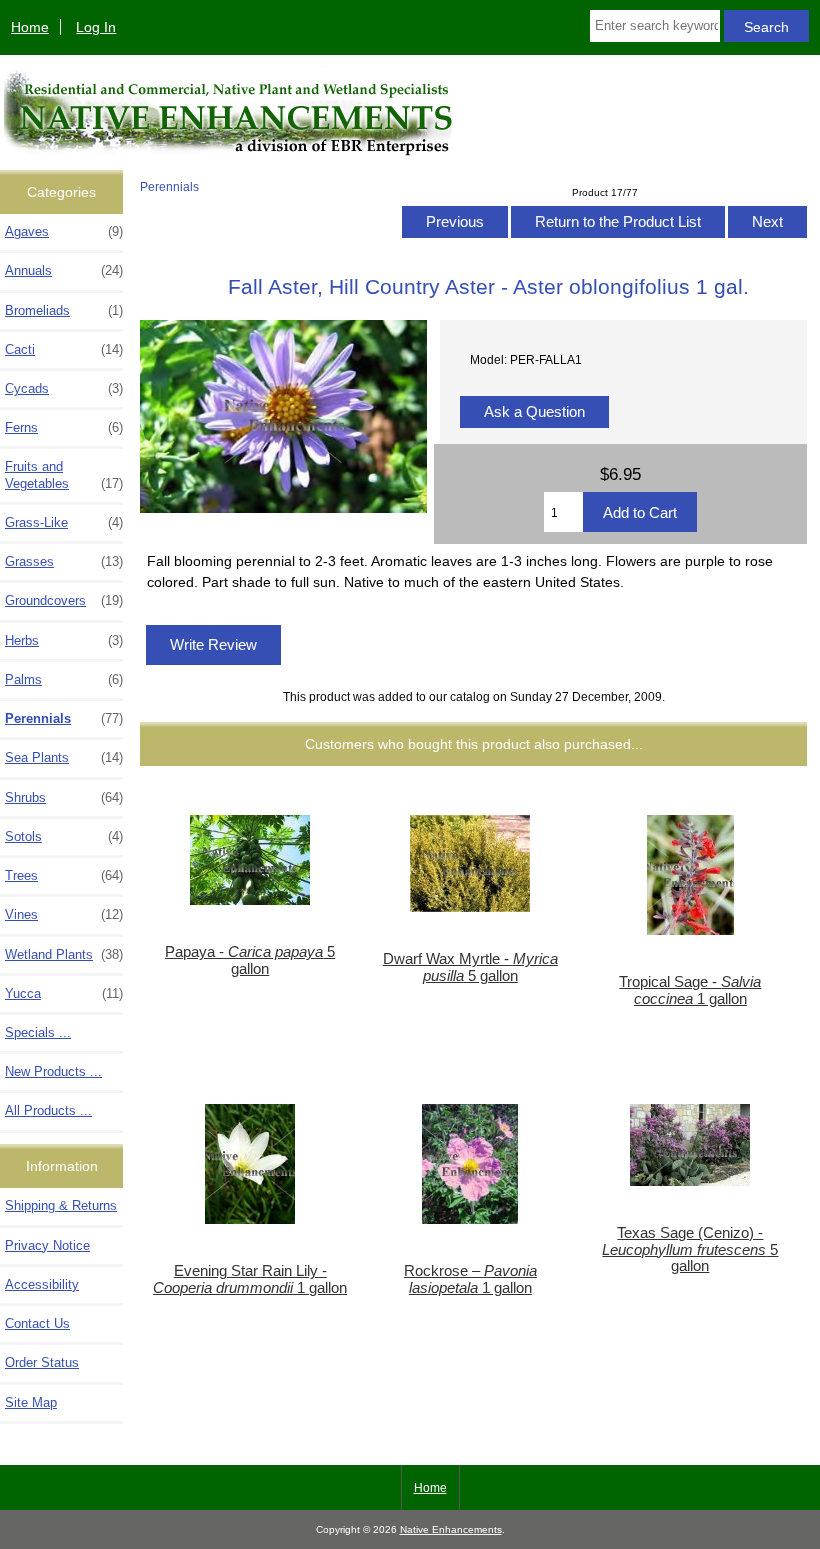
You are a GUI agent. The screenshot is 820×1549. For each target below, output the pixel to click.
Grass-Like (64, 522)
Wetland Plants (64, 954)
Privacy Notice (47, 1245)
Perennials (169, 186)
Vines (64, 914)
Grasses (64, 561)
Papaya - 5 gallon (250, 960)
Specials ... (38, 1032)
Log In (96, 27)
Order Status (42, 1362)
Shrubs (64, 797)
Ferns (64, 427)
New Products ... (53, 1071)
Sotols (64, 836)
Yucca (64, 993)
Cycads (64, 388)
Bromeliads (64, 310)
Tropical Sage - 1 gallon (690, 990)
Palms (64, 679)
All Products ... (48, 1110)
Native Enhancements (451, 1529)
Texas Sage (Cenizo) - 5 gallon (690, 1249)
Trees (64, 875)
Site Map (31, 1402)
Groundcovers (64, 600)
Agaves (64, 231)
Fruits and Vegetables (64, 474)
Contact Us (37, 1323)
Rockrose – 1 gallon (470, 1279)
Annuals (64, 270)
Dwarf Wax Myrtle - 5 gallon (470, 967)
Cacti (64, 349)
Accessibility (42, 1284)
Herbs (64, 640)
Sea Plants (64, 757)
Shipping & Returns (61, 1205)
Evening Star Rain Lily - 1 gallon (250, 1279)
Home (30, 27)
